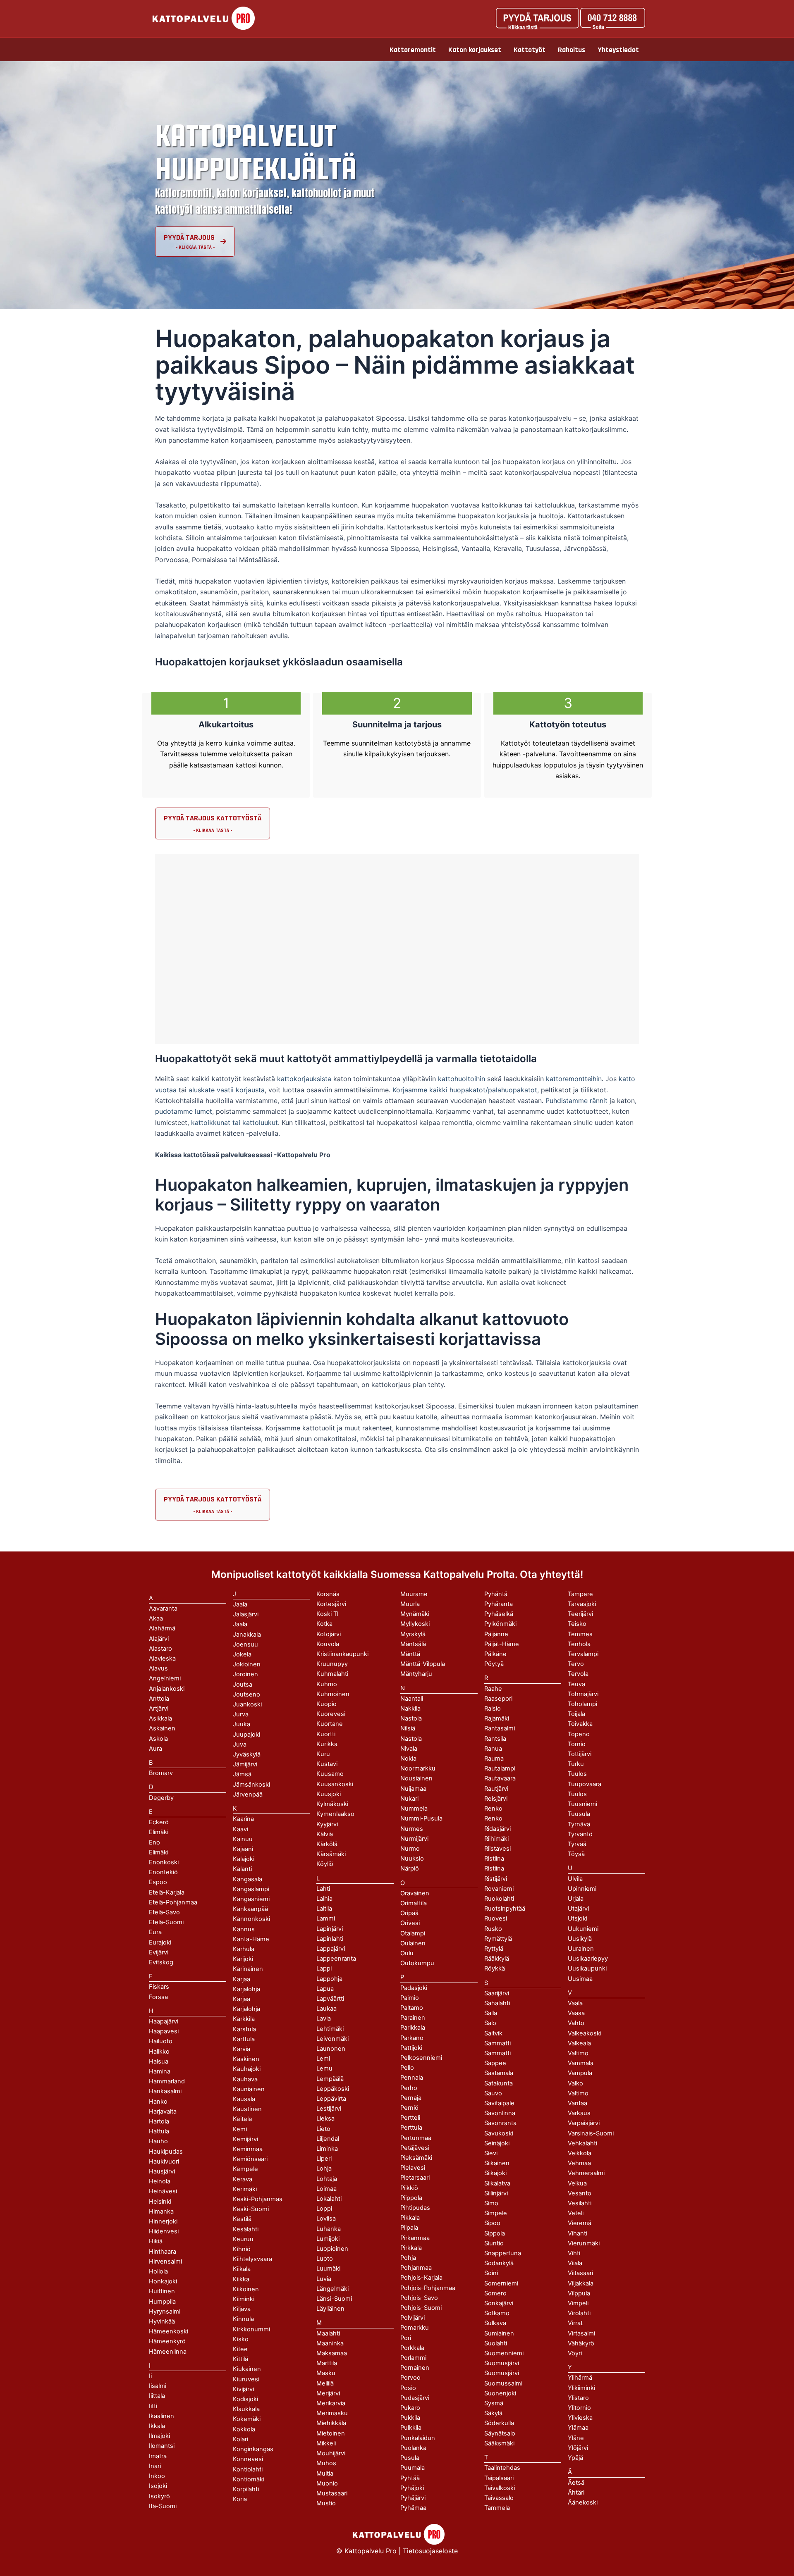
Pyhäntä (496, 1594)
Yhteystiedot (618, 50)
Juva (240, 1744)
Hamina (160, 2071)
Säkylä (493, 2413)
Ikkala (157, 2426)
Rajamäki (497, 1718)
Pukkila (410, 2418)
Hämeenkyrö (167, 2341)
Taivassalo (499, 2498)
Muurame (414, 1594)
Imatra (158, 2456)
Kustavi (327, 1764)
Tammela (497, 2508)
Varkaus (579, 2113)
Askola (158, 1739)
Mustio (326, 2503)
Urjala (576, 1899)
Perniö (409, 2108)
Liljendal (328, 2139)
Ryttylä (494, 1949)
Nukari (409, 1799)
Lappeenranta (336, 1959)
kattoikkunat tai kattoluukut (234, 1122)
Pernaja (411, 2098)
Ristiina (494, 1868)
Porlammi (413, 2358)
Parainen (413, 2018)
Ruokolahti (499, 1899)
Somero (495, 2293)
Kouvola (328, 1644)
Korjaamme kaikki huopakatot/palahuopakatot (465, 1090)
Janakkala (247, 1635)
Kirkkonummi (251, 2329)
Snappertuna (503, 2253)
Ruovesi (496, 1918)
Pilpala (409, 2228)
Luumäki (328, 2269)
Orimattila (414, 1903)
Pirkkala (411, 2248)
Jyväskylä (247, 1754)
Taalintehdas (502, 2468)
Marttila (327, 2363)
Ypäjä (575, 2458)
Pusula (410, 2458)
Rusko (493, 1929)
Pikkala (410, 2218)
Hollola (158, 2271)
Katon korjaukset (475, 50)
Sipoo (492, 2223)
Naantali (412, 1699)
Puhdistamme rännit (576, 1101)
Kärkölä (327, 1844)
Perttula (411, 2128)
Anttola (159, 1699)
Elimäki (159, 1832)
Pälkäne (495, 1654)
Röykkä (495, 1968)
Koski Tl (327, 1614)
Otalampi (413, 1933)
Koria (240, 2499)
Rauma (494, 1759)
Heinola (160, 2181)
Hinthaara (163, 2252)
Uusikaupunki (587, 1968)
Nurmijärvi (414, 1839)
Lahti (323, 1889)
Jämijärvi (245, 1764)
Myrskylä (413, 1634)
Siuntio (494, 2243)
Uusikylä (580, 1939)
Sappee (495, 2063)
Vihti (574, 2253)
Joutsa (243, 1685)
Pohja (408, 2258)
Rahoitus (572, 50)
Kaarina (243, 1819)
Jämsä (242, 1774)
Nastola (411, 1739)
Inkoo (157, 2476)
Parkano (412, 2038)
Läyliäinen (330, 2309)
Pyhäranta (499, 1604)
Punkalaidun (418, 2438)
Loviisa (326, 2219)
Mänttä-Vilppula (423, 1664)
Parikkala (413, 2028)
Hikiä (156, 2241)
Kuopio (326, 1704)
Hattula (159, 2131)
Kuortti (326, 1734)
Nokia (408, 1759)
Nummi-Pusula (421, 1818)
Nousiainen (416, 1778)
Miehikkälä (331, 2423)
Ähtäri (576, 2493)
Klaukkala (246, 2409)
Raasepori (498, 1699)
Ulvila (575, 1879)
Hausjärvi (162, 2171)
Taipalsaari (499, 2478)
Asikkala (160, 1718)
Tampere (580, 1594)
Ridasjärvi (497, 1829)
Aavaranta (163, 1609)
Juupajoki (246, 1735)
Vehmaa (579, 2163)
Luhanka (329, 2229)
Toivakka (580, 1724)
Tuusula (579, 1814)
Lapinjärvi (330, 1929)
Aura (155, 1749)
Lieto (323, 2129)
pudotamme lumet (184, 1111)
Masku (326, 2373)
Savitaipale (499, 2103)
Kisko (241, 2339)
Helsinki (160, 2202)
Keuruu (243, 2239)
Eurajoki (160, 1942)
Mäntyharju (416, 1674)
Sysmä (494, 2403)
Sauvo (493, 2093)
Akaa (156, 1618)
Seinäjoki (497, 2143)
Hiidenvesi (164, 2231)
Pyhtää (410, 2478)
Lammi (326, 1918)
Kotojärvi (329, 1634)
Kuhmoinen (333, 1694)
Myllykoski (415, 1624)
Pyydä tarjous (189, 237)
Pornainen (415, 2368)
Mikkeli (326, 2443)
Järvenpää (248, 1794)
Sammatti (497, 2053)
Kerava (243, 2179)
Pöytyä (494, 1664)
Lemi (323, 2059)
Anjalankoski (167, 1689)
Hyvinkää (162, 2321)
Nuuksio (412, 1859)
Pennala (412, 2078)
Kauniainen (249, 2089)
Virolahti (579, 2313)
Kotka (324, 1624)
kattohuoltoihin (462, 1079)
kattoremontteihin (574, 1079)
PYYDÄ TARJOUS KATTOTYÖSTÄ (213, 818)
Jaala (240, 1624)
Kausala (244, 2099)
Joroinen (245, 1674)
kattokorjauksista (304, 1079)
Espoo (158, 1882)
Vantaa (578, 2103)
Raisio (493, 1709)
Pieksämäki (416, 2158)
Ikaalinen (161, 2416)
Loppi (324, 2209)
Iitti (153, 2406)
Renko (493, 1818)
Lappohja (329, 1979)
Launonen (331, 2049)
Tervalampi (583, 1654)
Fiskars (159, 1987)
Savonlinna (500, 2113)
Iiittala (157, 2396)
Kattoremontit (413, 50)
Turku (576, 1764)
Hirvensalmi (165, 2261)
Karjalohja (246, 2009)
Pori (406, 2338)
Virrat (575, 2323)
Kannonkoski (251, 1919)
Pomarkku (415, 2328)
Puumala (413, 2468)
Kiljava (242, 2309)
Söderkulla (499, 2423)
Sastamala (499, 2073)
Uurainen (581, 1949)
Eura (155, 1932)
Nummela (414, 1809)
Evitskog (161, 1962)
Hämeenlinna (168, 2352)
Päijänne (496, 1634)
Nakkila (410, 1709)
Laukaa (326, 2009)
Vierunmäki (584, 2243)
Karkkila (244, 2019)
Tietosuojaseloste (430, 2551)
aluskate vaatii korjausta (227, 1090)
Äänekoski (583, 2502)
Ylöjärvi (578, 2448)
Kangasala (248, 1879)
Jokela (242, 1654)
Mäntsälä (413, 1644)
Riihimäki (496, 1839)
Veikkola (580, 2153)
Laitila (324, 1909)
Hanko (158, 2102)
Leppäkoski (333, 2089)
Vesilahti (580, 2203)
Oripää (409, 1913)
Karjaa (242, 1999)
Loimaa (326, 2189)
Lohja (324, 2169)
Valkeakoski (585, 2033)
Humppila (162, 2302)
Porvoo (410, 2378)
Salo (490, 2023)
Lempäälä (330, 2079)
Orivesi (410, 1923)
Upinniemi (582, 1889)
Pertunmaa (416, 2138)
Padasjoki (414, 1988)
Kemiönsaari (250, 2159)
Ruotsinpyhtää (505, 1909)
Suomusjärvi (502, 2373)
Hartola (159, 2121)
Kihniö (242, 2249)
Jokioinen (247, 1664)
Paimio (410, 1998)
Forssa (158, 1997)
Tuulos (577, 1794)
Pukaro (410, 2408)
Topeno (579, 1734)
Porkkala (412, 2348)
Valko (575, 2083)
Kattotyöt (530, 50)
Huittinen (162, 2291)
